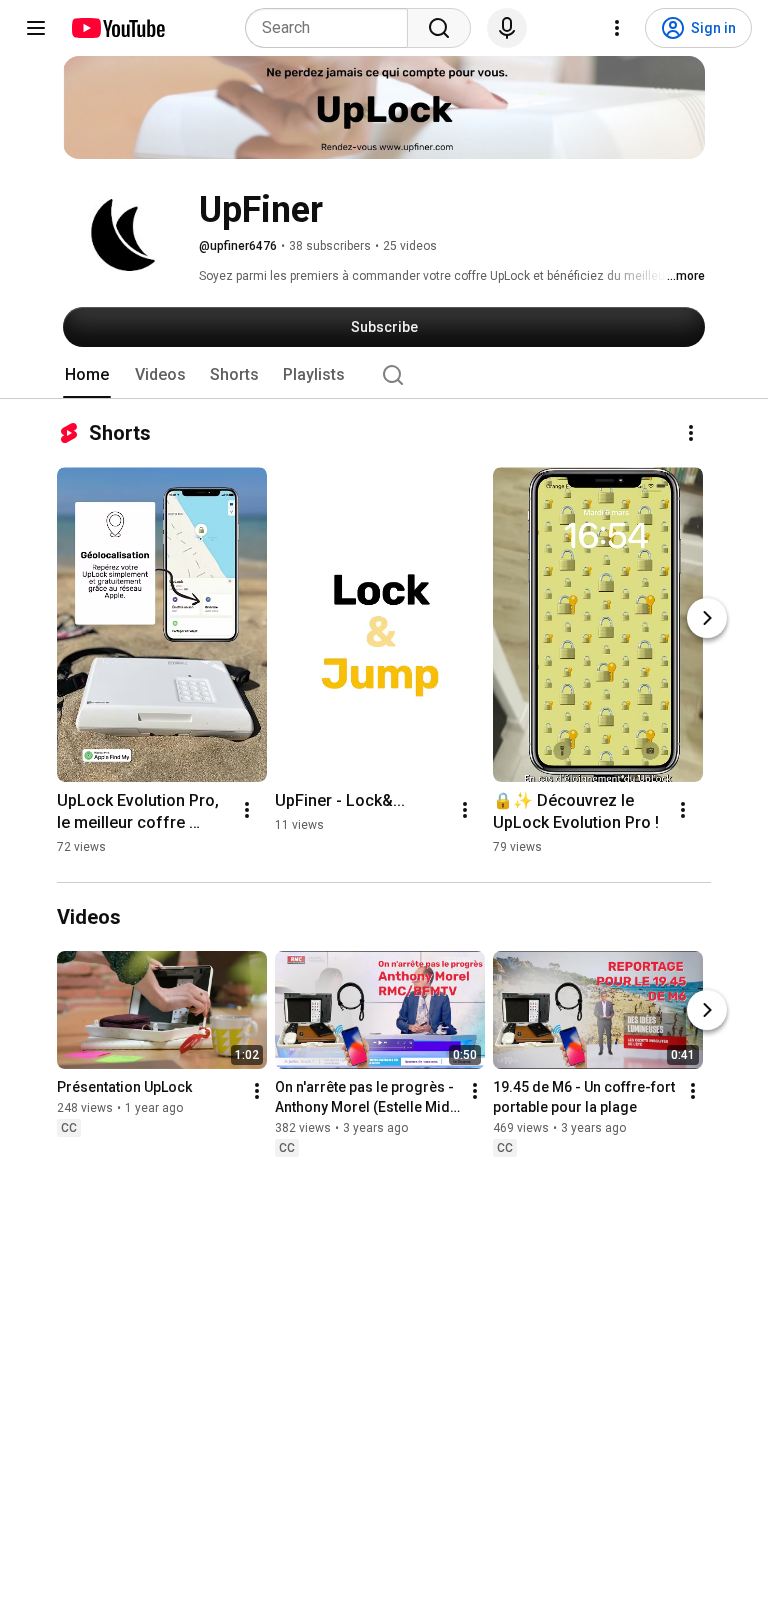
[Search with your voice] (507, 28)
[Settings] (617, 28)
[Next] (707, 618)
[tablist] (384, 375)
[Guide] (36, 28)
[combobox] (332, 28)
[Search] (439, 28)
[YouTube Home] (117, 28)
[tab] (87, 375)
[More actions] (691, 433)
